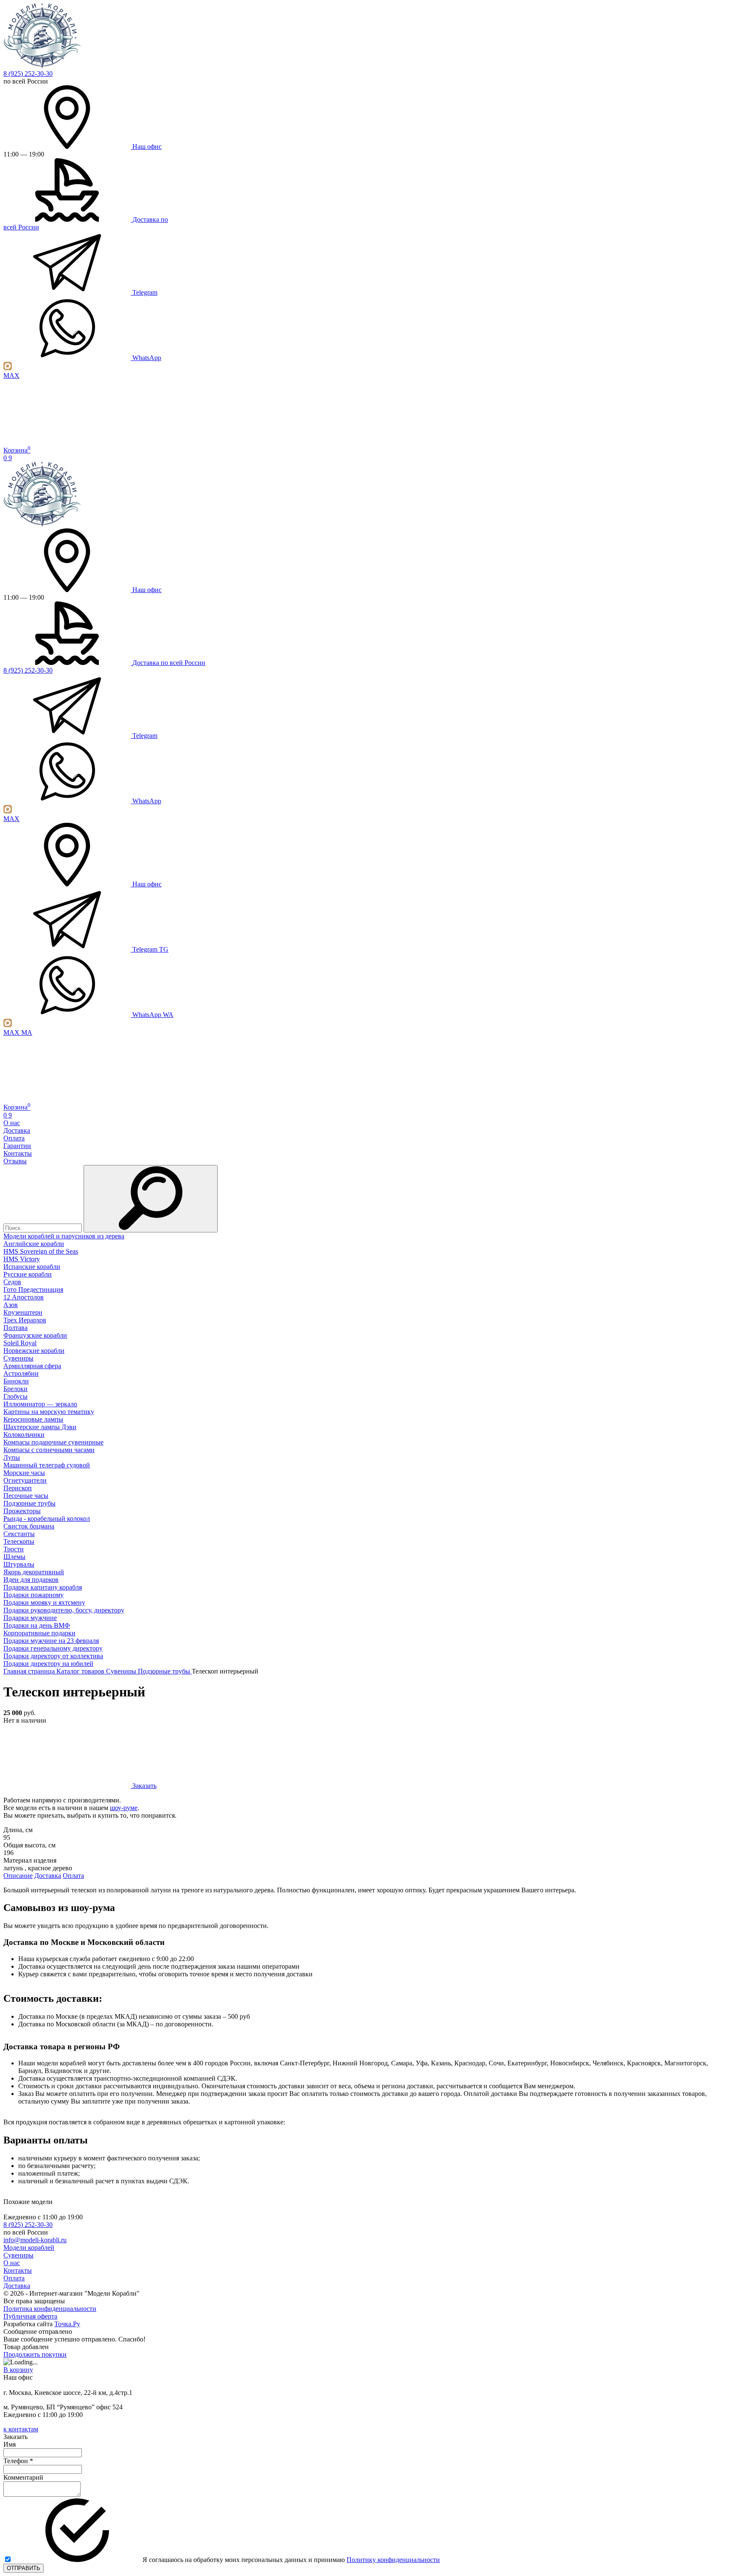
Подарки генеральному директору (53, 1648)
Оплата (14, 1138)
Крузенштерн (23, 1312)
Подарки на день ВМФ (37, 1625)
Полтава (15, 1328)
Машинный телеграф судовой (47, 1465)
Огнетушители (25, 1480)
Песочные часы (26, 1496)
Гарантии (17, 1146)
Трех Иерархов (25, 1320)
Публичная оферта (30, 2316)
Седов (12, 1282)
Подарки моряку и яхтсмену (44, 1602)
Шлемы (14, 1557)
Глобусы (15, 1396)
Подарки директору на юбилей (48, 1664)
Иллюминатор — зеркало (40, 1404)
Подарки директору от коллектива (53, 1656)
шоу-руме (124, 1808)
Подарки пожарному (34, 1595)
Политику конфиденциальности (393, 2560)
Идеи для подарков (31, 1580)
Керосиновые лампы (33, 1419)
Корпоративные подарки (39, 1633)
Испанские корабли (32, 1267)
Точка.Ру (67, 2324)
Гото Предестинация (33, 1289)
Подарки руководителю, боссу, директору (64, 1610)
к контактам (21, 2429)
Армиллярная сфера (32, 1366)
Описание (18, 1876)
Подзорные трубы (29, 1503)
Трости (14, 1549)
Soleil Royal (20, 1343)
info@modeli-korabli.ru (35, 2240)
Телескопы (19, 1541)
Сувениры (18, 1358)
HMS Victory (22, 1259)
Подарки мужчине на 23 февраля (51, 1641)
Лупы (12, 1457)
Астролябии (21, 1373)
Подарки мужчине (30, 1618)
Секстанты (19, 1534)
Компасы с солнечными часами (49, 1450)
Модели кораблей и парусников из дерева (64, 1236)
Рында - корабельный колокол (47, 1518)
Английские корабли (34, 1244)
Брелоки (15, 1389)
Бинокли (16, 1381)
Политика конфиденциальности (50, 2309)
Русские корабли (28, 1274)
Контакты (18, 1153)
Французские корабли (35, 1335)
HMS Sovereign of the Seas (41, 1251)
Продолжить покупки (35, 2354)
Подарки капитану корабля (43, 1587)
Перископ (18, 1488)
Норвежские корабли (34, 1351)
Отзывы (15, 1161)
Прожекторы (22, 1511)
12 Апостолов (24, 1297)
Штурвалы (19, 1564)
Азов (11, 1305)
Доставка (17, 1130)
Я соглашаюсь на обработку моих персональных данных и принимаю (290, 2560)
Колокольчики (24, 1435)
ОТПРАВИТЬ (24, 2568)
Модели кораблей (29, 2248)
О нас (12, 1123)
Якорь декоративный (34, 1572)
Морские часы (24, 1473)
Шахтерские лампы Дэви (40, 1427)
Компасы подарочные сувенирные (53, 1442)
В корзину (18, 2370)
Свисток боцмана (29, 1526)
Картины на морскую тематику (49, 1412)
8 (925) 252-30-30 (28, 74)
